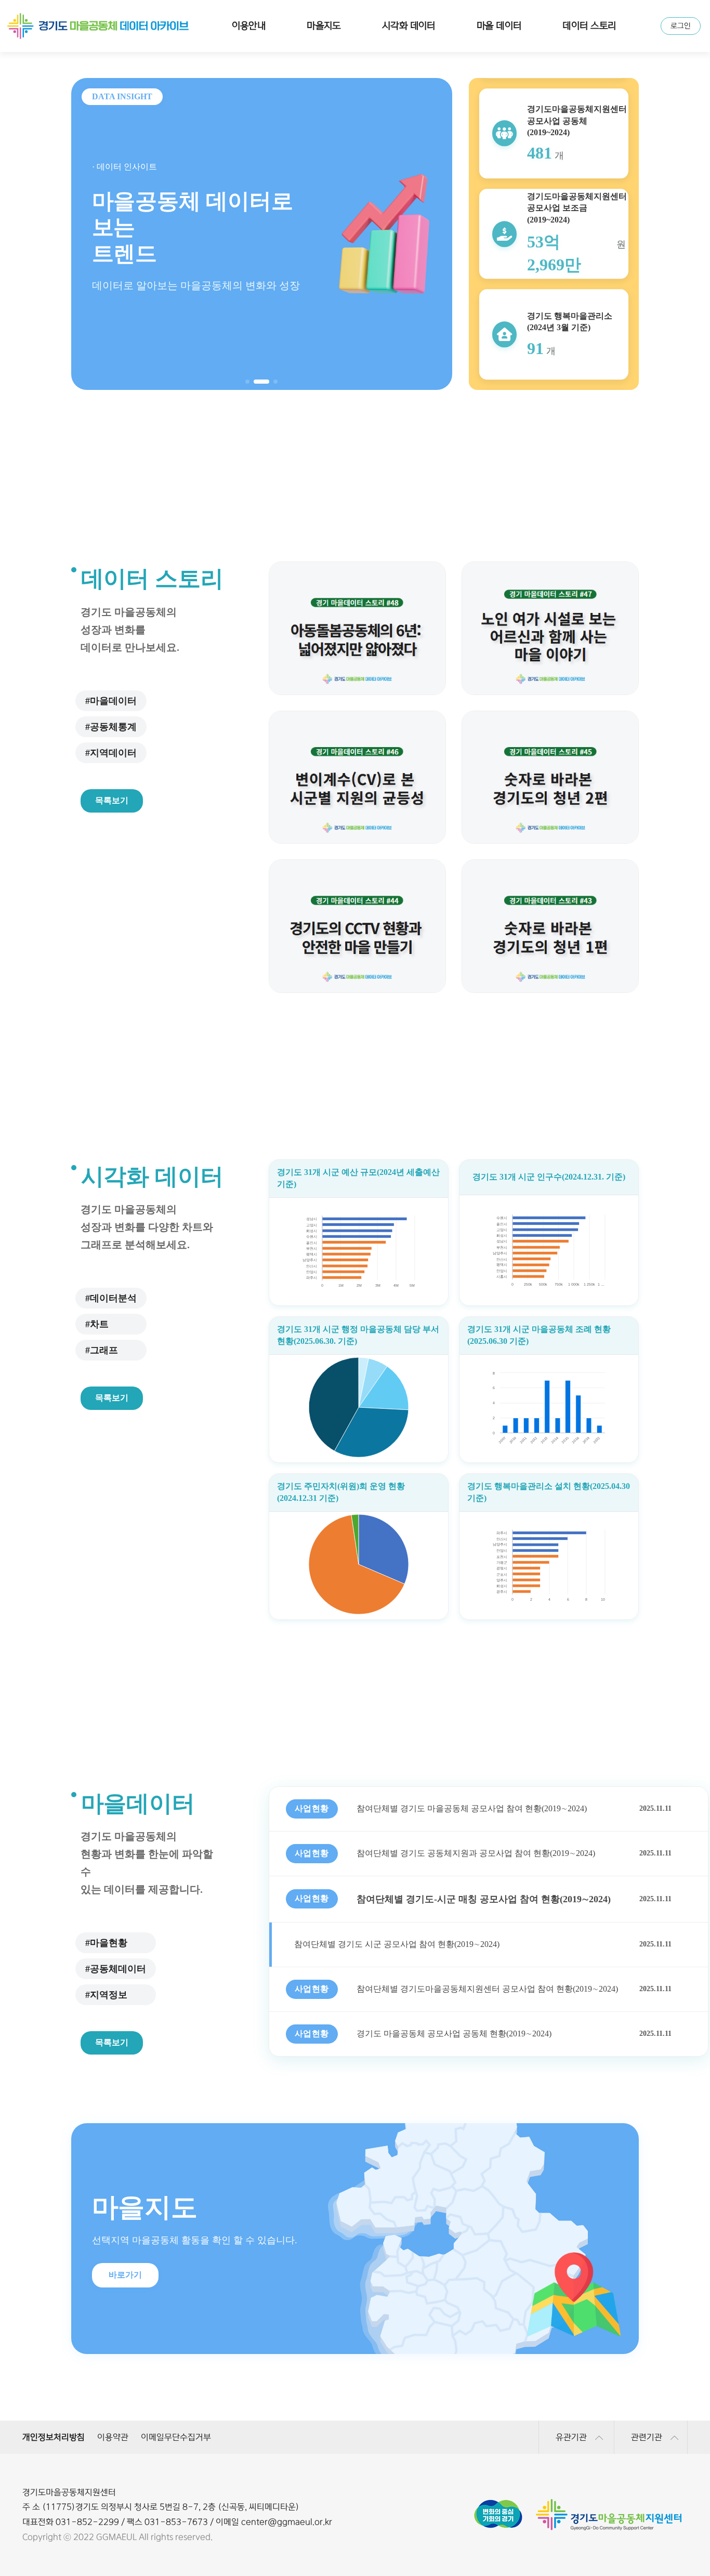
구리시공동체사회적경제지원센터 (275, 2355)
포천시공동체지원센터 (113, 2399)
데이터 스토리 (589, 26)
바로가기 (125, 2275)
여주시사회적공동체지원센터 (114, 2377)
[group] (262, 234)
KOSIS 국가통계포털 (114, 2399)
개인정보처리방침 (54, 2437)
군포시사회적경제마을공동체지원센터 (436, 2355)
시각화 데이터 (409, 26)
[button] (247, 382)
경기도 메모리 (436, 2377)
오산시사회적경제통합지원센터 (274, 2377)
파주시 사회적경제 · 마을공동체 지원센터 (436, 2377)
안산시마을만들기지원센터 (113, 2355)
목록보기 (112, 800)
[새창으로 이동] (498, 2504)
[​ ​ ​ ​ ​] (359, 1408)
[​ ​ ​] (359, 1565)
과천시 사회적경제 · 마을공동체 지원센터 (597, 2355)
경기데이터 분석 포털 (275, 2377)
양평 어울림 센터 (275, 2399)
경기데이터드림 (114, 2377)
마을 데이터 (499, 26)
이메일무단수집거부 (176, 2437)
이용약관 (113, 2437)
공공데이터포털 (597, 2377)
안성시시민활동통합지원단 (436, 2399)
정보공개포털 (274, 2399)
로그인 (681, 26)
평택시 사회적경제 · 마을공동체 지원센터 (597, 2377)
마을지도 (324, 26)
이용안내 (249, 26)
